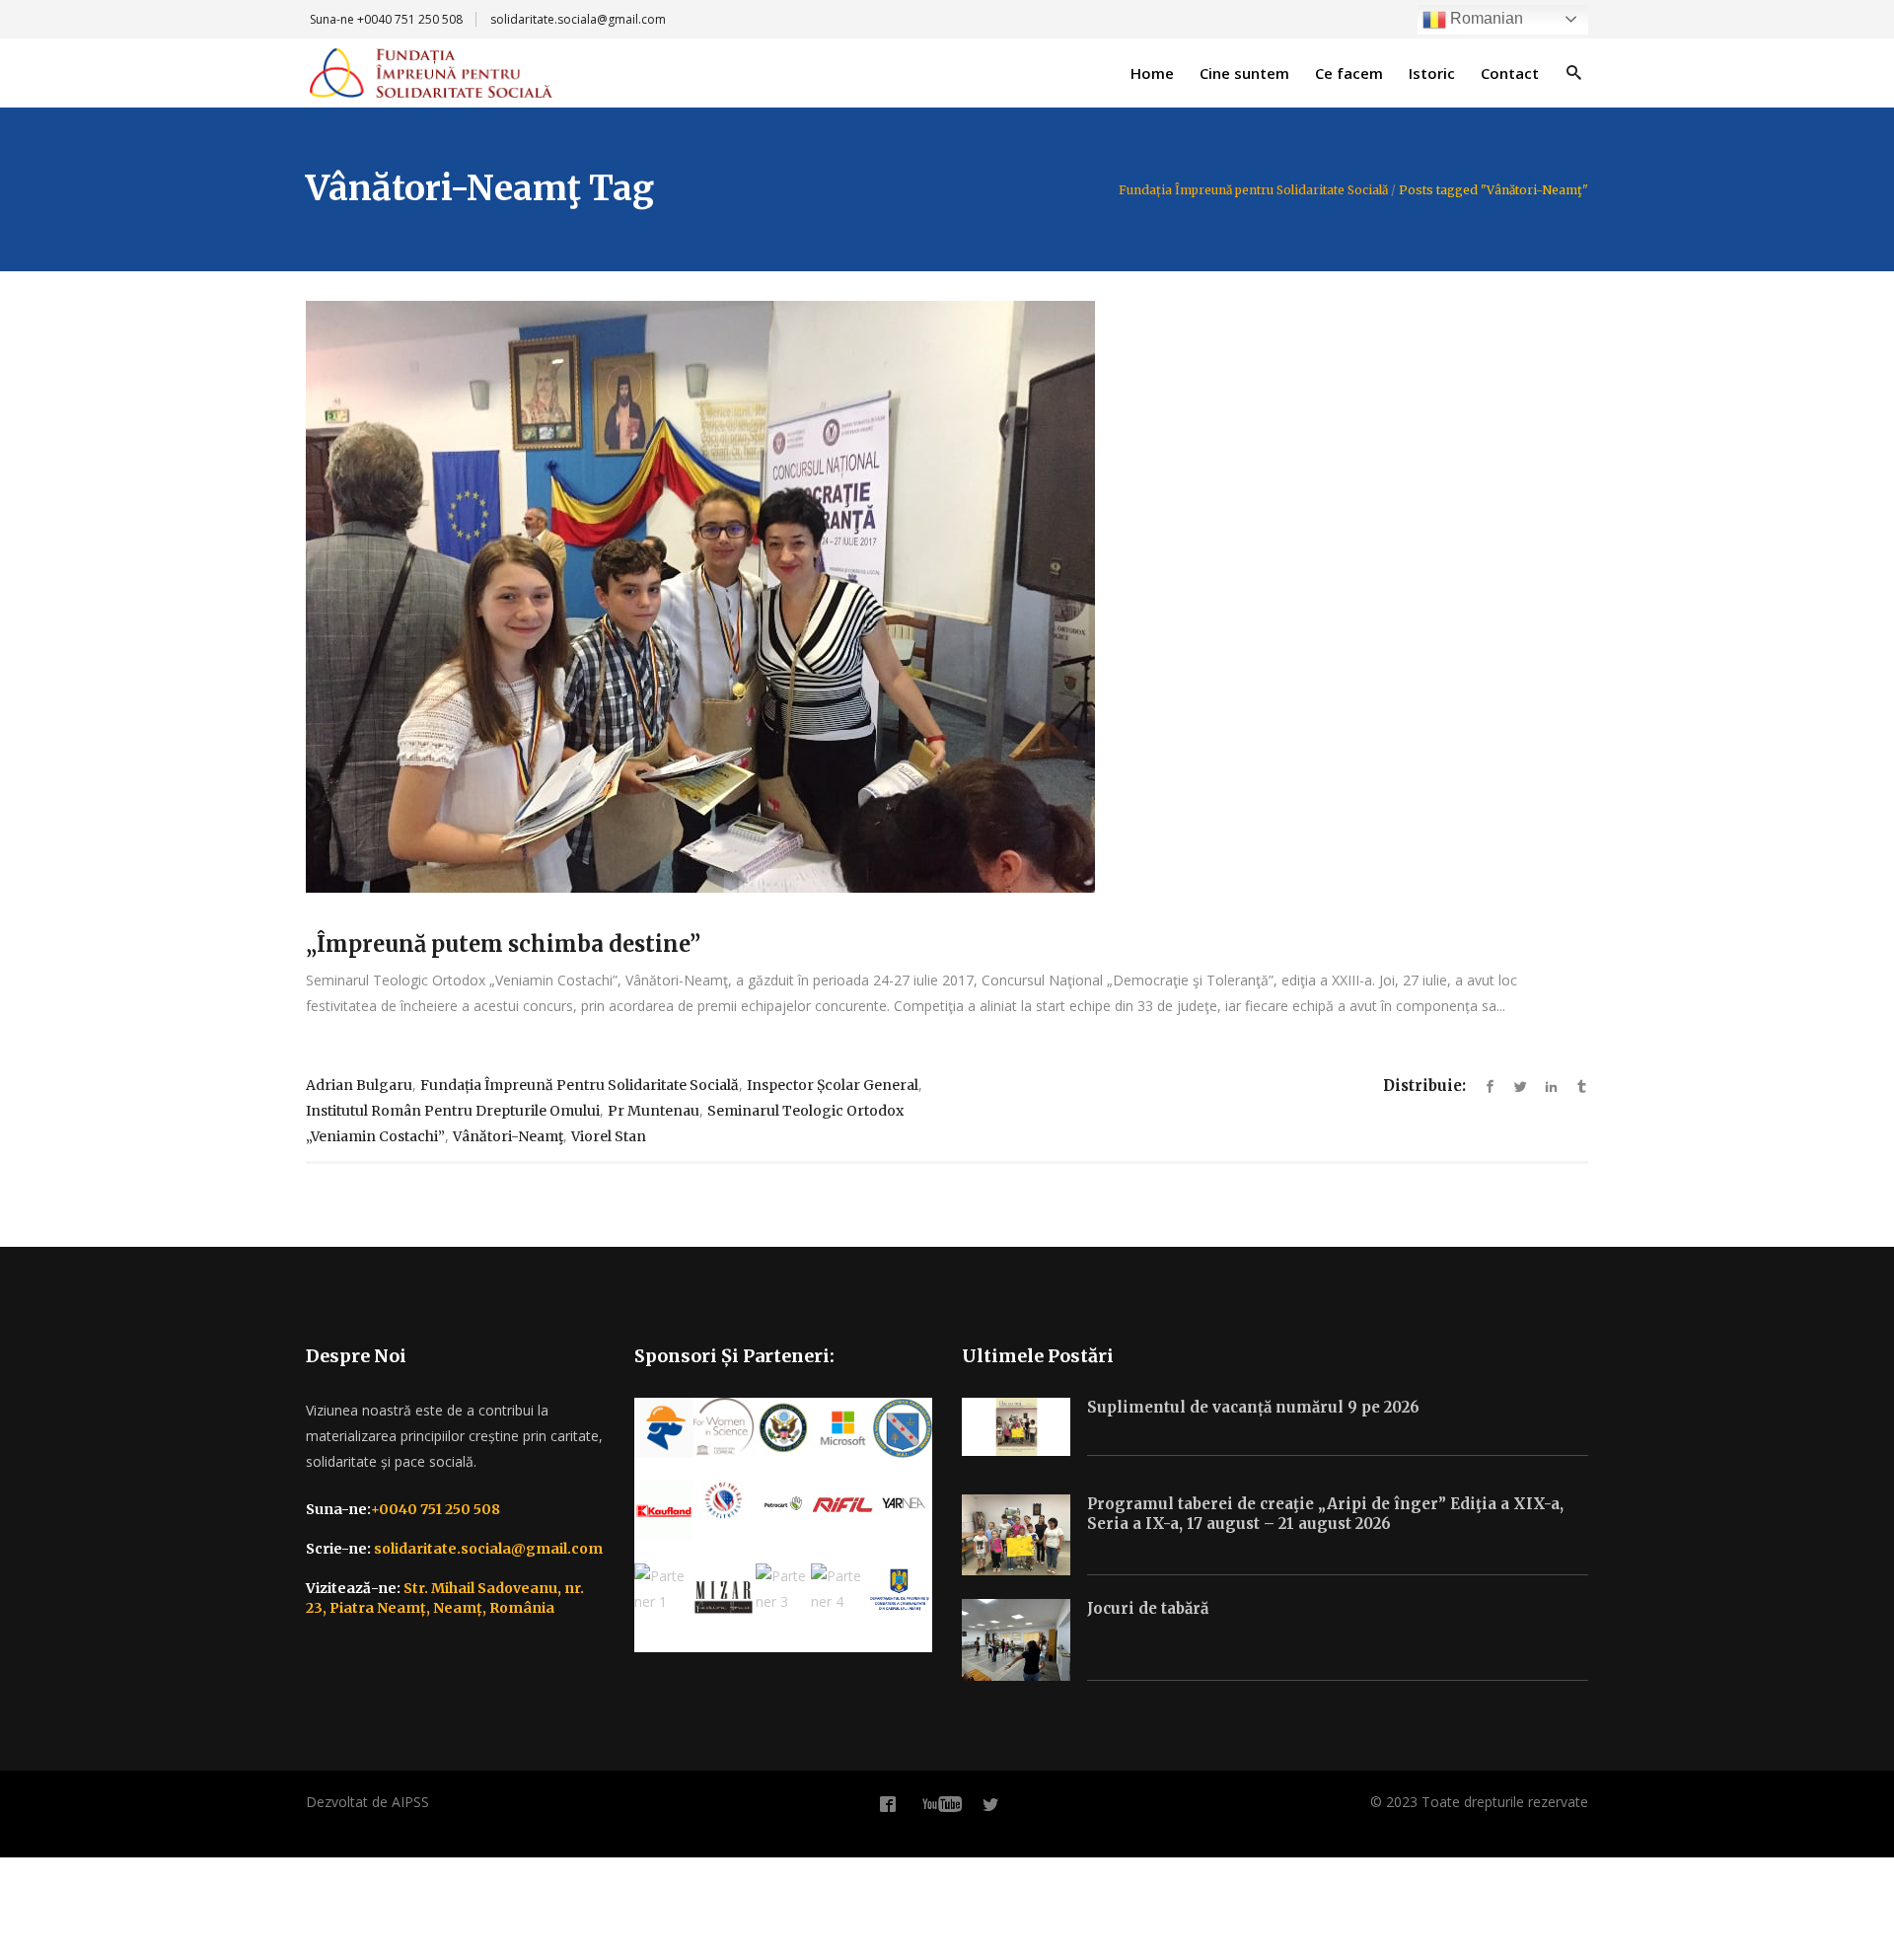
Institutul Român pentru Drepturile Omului (453, 1111)
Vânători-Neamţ (508, 1136)
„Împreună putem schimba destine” (503, 944)
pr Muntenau (654, 1111)
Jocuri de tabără (1148, 1608)
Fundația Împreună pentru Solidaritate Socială (1253, 190)
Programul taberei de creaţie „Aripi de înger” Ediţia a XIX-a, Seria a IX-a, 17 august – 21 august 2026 (1325, 1514)
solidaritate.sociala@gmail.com (578, 19)
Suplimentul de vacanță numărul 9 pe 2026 (1253, 1407)
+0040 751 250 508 (410, 19)
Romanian (1485, 18)
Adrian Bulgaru (359, 1085)
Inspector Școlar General (833, 1085)
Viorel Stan (609, 1136)
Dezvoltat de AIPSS (367, 1802)
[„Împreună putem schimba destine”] (947, 597)
